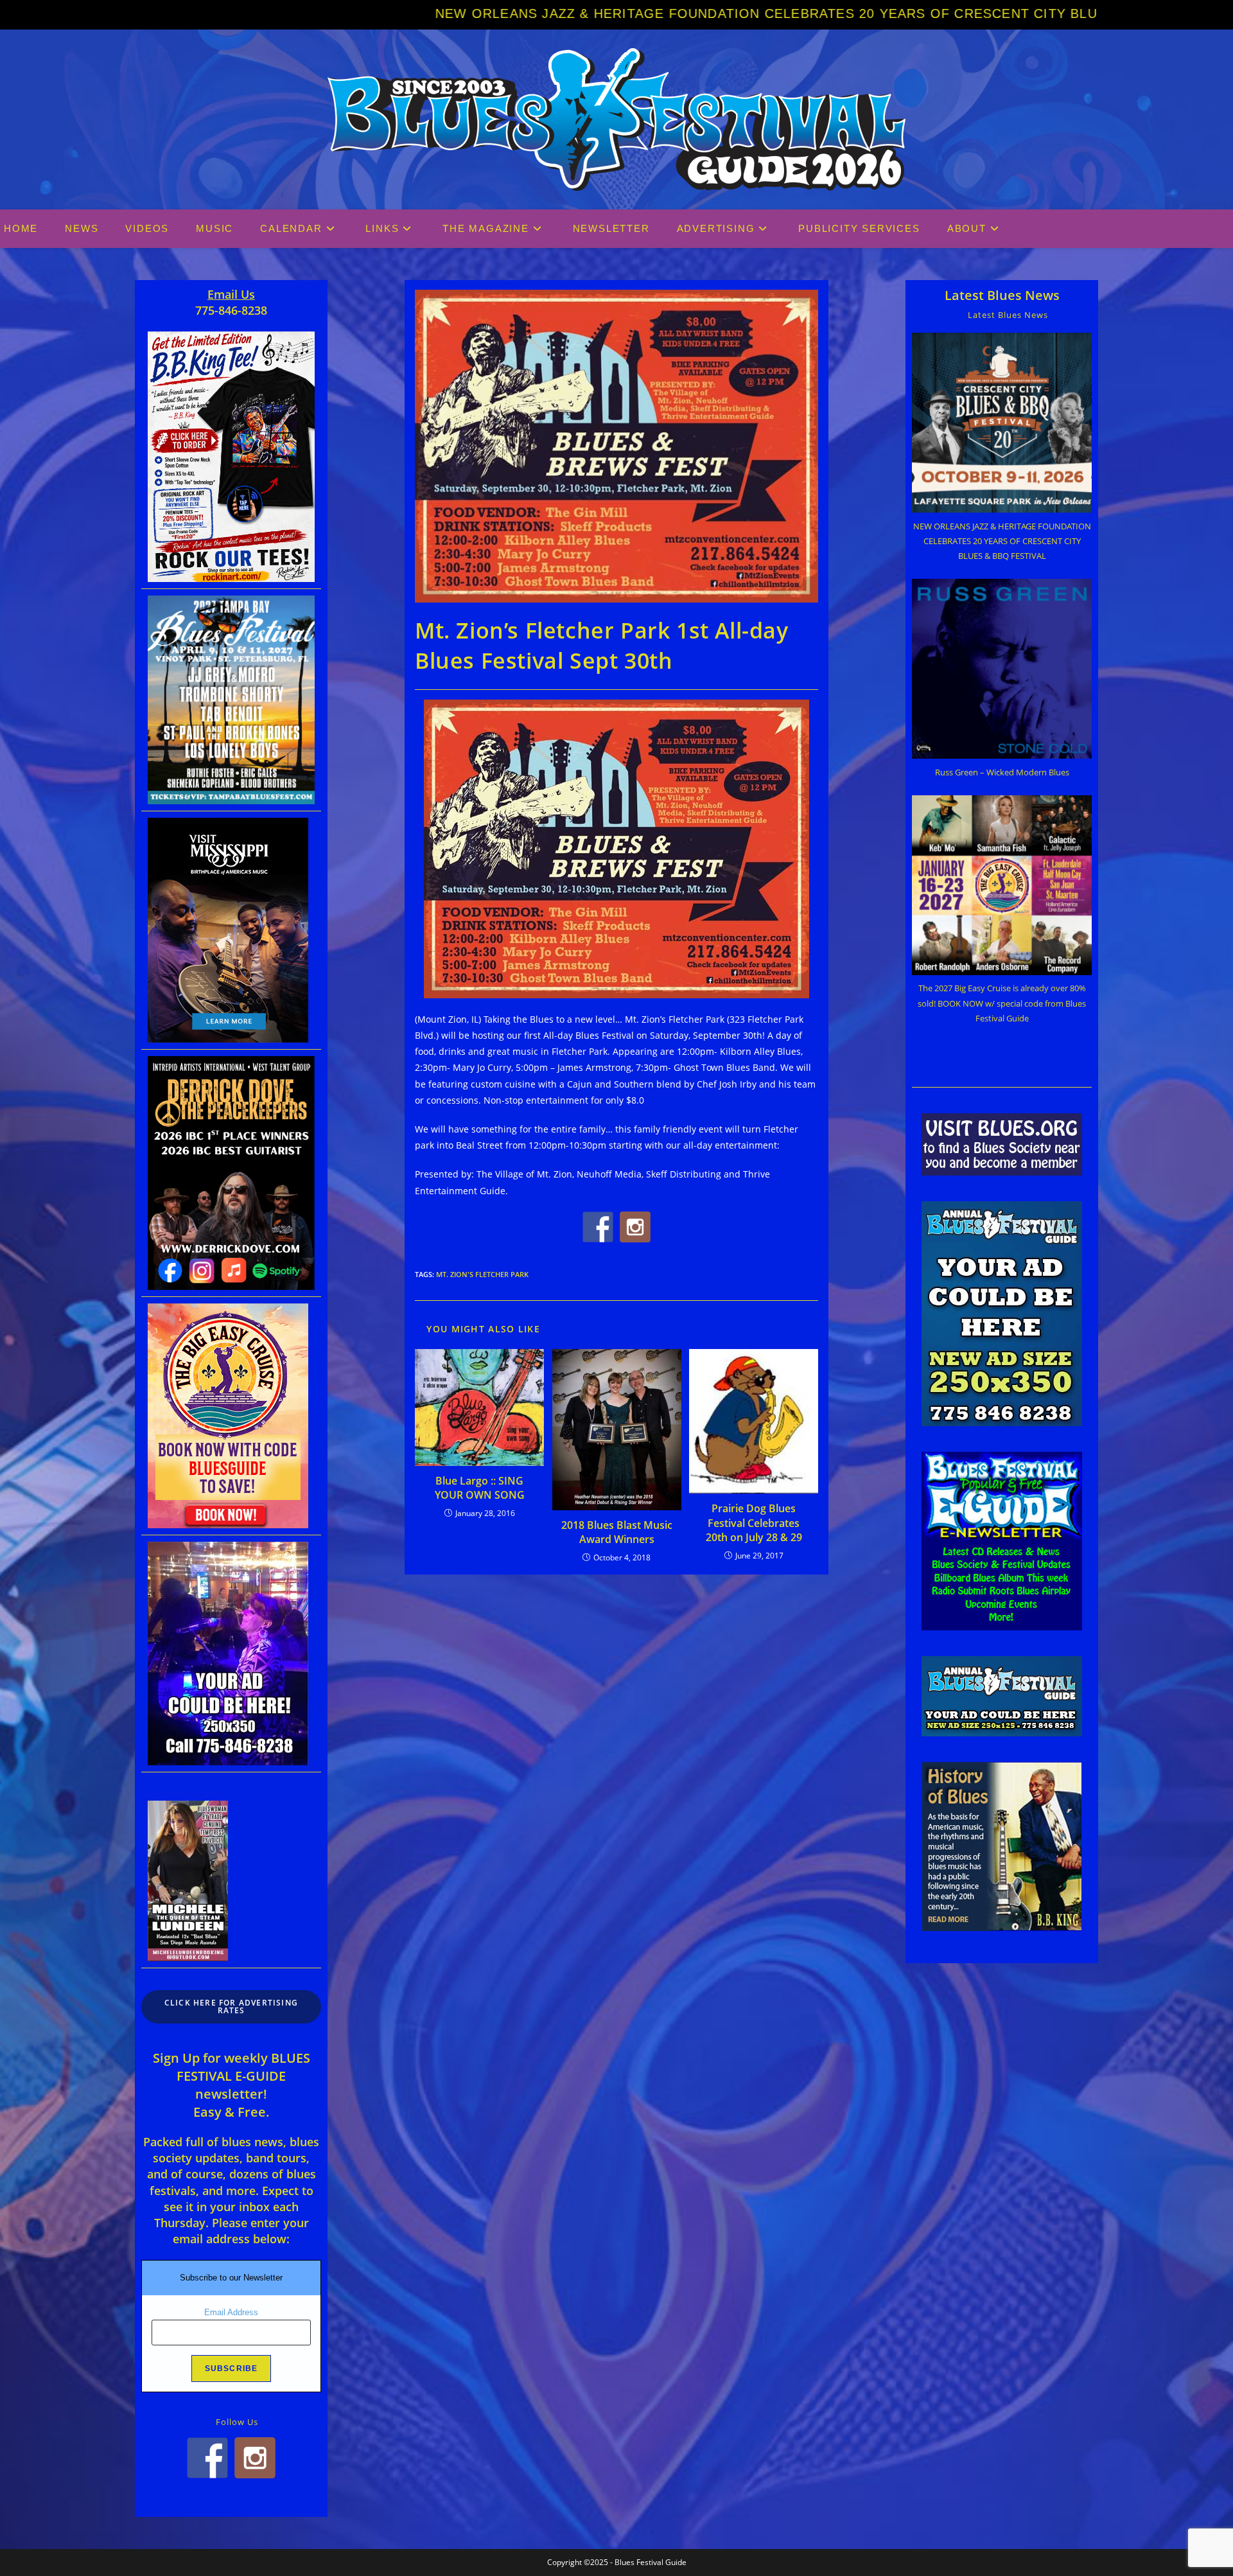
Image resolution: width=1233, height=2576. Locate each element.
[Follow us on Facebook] (598, 1227)
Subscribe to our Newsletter (231, 2278)
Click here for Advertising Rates (231, 2007)
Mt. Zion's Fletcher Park (482, 1274)
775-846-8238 (231, 310)
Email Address (231, 2312)
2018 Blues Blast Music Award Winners (617, 1532)
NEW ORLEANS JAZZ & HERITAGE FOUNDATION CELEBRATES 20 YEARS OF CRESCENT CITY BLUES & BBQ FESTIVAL (549, 13)
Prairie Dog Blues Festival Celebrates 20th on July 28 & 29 (754, 1523)
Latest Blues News (1002, 295)
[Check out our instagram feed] (635, 1227)
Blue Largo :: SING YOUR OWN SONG (480, 1488)
